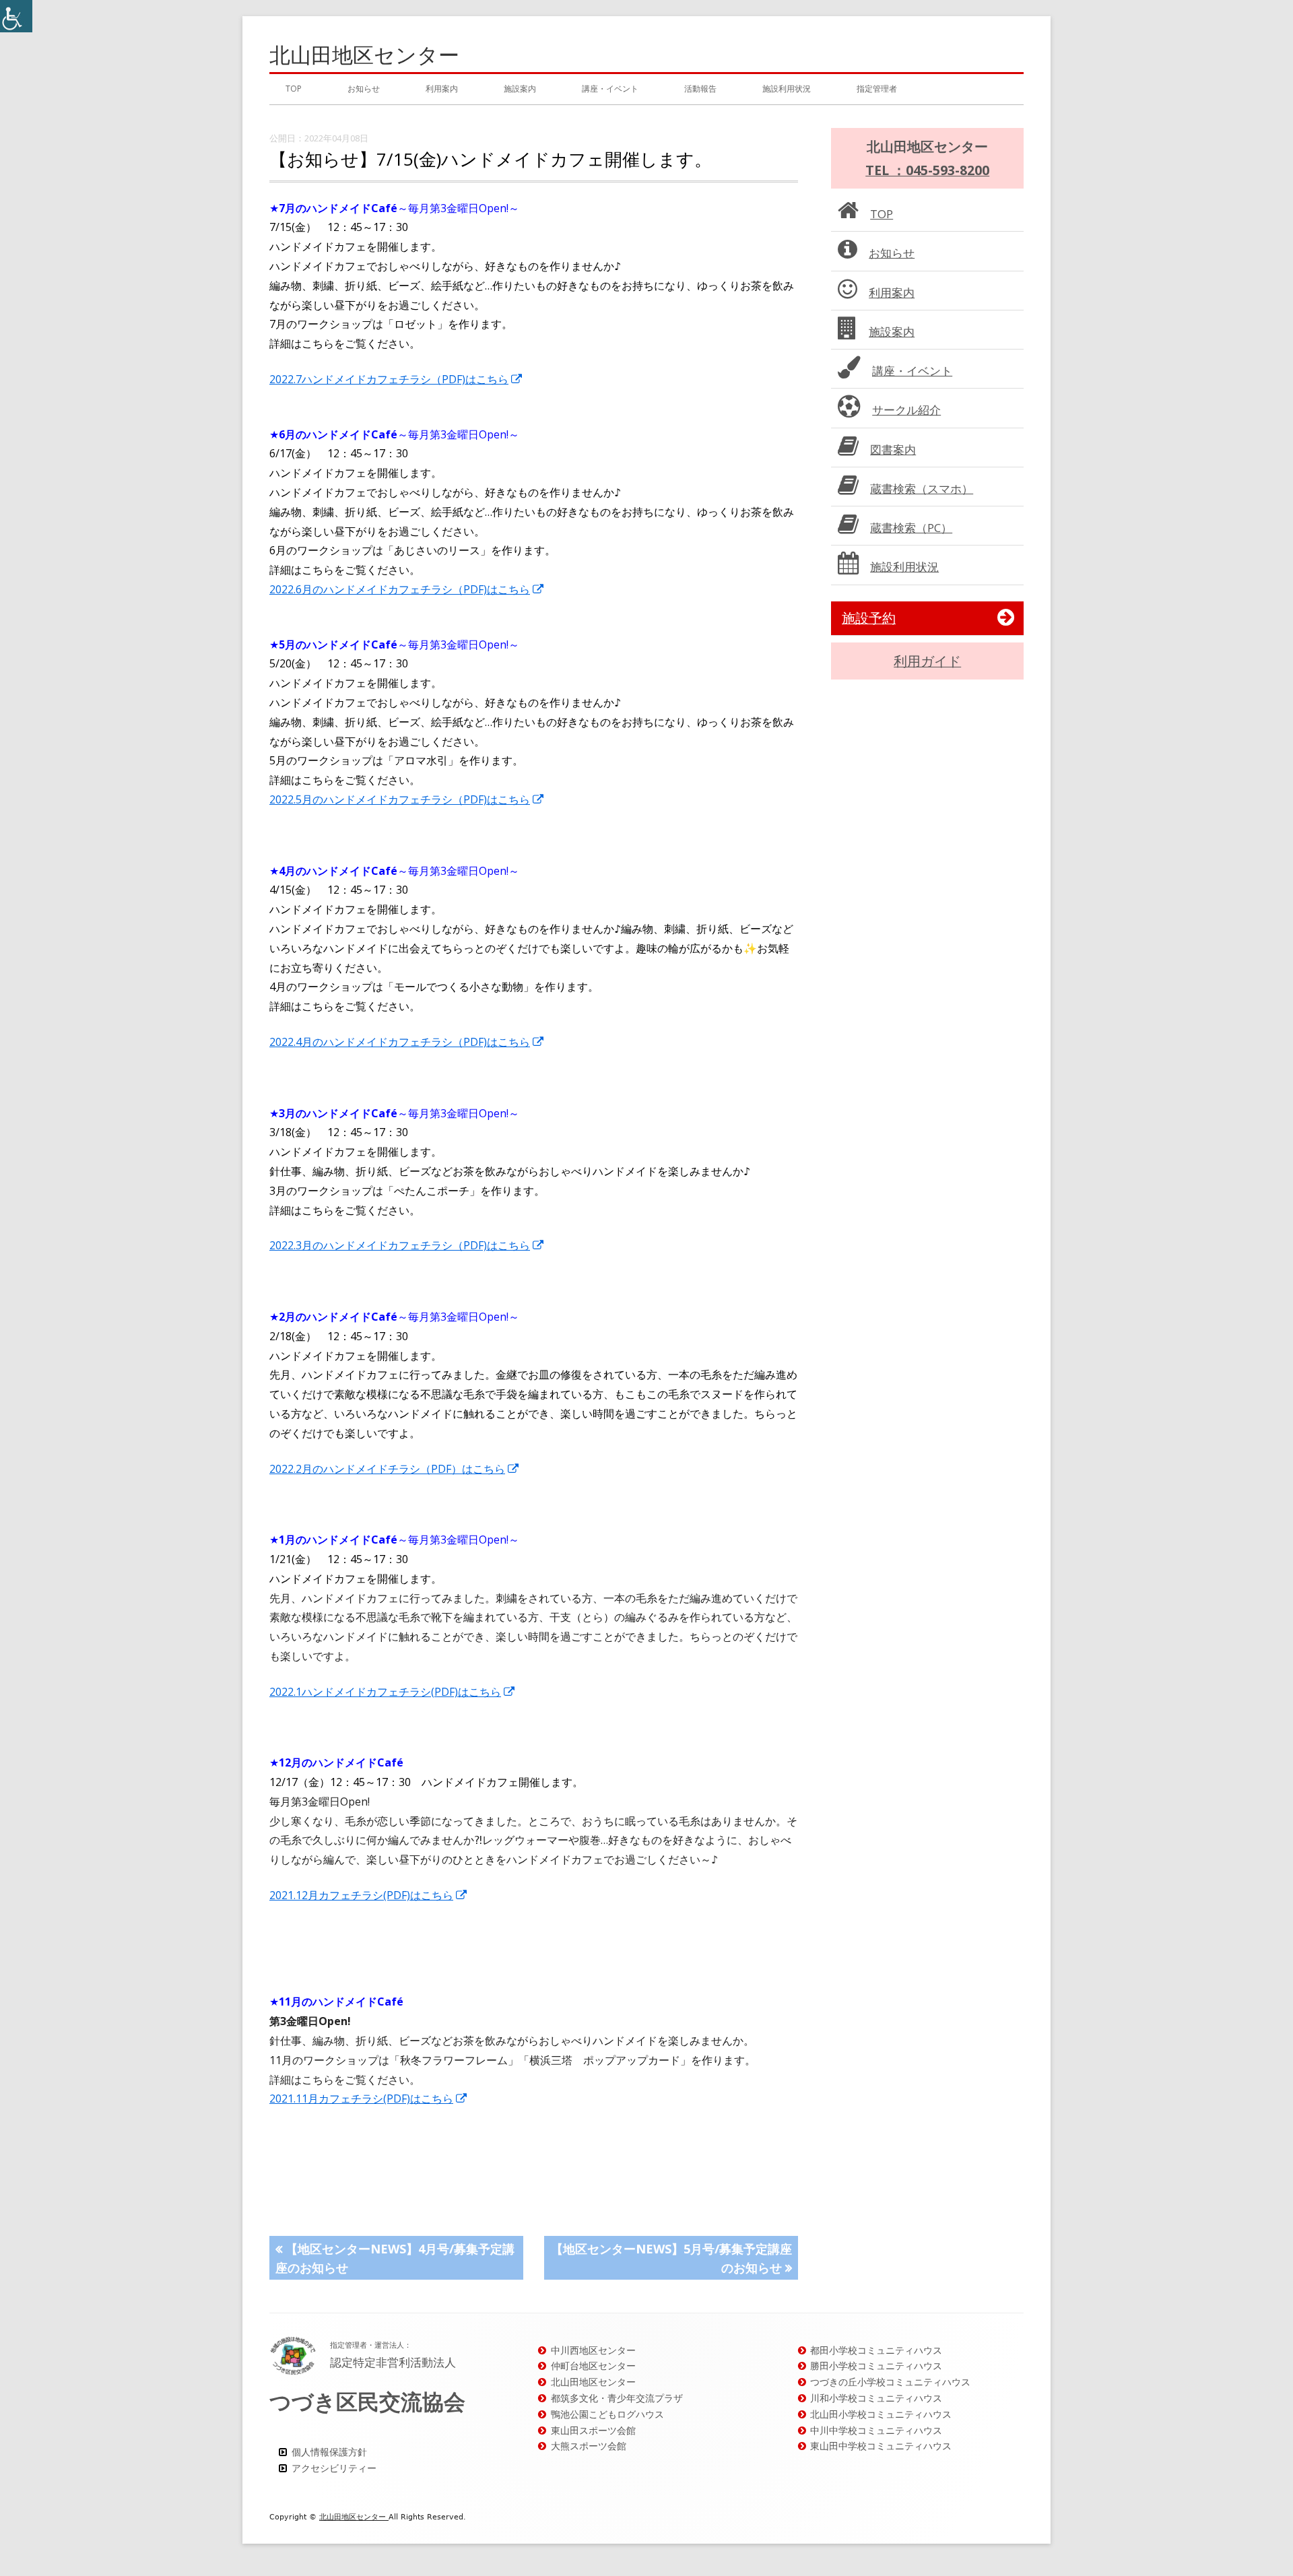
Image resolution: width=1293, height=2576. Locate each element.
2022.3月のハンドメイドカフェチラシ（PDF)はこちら (407, 1245)
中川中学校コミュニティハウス (876, 2430)
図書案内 (893, 450)
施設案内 (520, 89)
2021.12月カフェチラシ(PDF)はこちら (369, 1895)
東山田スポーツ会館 (593, 2430)
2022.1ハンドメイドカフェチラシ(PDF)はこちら (393, 1692)
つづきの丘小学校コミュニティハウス (890, 2382)
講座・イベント (610, 89)
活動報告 (700, 89)
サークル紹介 (906, 410)
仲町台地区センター (593, 2366)
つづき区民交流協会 (367, 2401)
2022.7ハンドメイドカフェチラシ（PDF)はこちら (396, 379)
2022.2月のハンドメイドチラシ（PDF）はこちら (395, 1469)
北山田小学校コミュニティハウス (881, 2414)
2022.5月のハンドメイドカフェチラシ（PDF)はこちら (407, 799)
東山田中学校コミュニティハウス (881, 2446)
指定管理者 (877, 89)
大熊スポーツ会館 (589, 2446)
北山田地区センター (364, 55)
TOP (294, 89)
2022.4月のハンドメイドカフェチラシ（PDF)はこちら (407, 1042)
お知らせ (364, 89)
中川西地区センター (593, 2350)
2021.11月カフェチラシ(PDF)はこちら (369, 2099)
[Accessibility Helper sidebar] (16, 16)
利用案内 (442, 89)
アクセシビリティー (334, 2468)
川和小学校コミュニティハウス (876, 2398)
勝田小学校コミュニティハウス (876, 2366)
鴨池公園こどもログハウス (607, 2414)
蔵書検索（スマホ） (922, 489)
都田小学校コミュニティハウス (876, 2350)
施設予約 (869, 618)
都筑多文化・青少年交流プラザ (617, 2398)
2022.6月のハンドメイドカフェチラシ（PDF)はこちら (407, 589)
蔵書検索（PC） (911, 528)
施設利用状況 (787, 89)
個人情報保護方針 (329, 2452)
